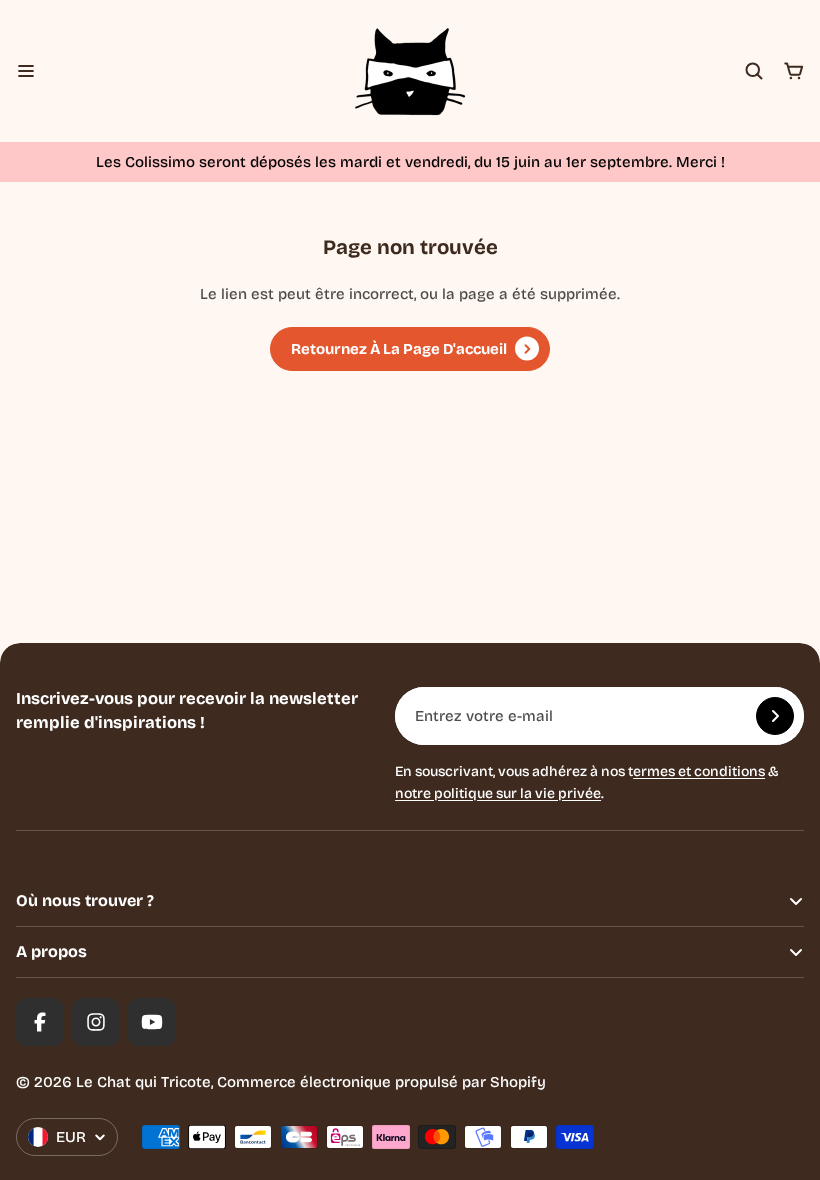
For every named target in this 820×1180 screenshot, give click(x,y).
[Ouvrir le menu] (26, 71)
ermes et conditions (699, 771)
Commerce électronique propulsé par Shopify (381, 1082)
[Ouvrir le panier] (794, 71)
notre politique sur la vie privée (498, 793)
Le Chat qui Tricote (143, 1082)
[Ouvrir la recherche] (754, 71)
